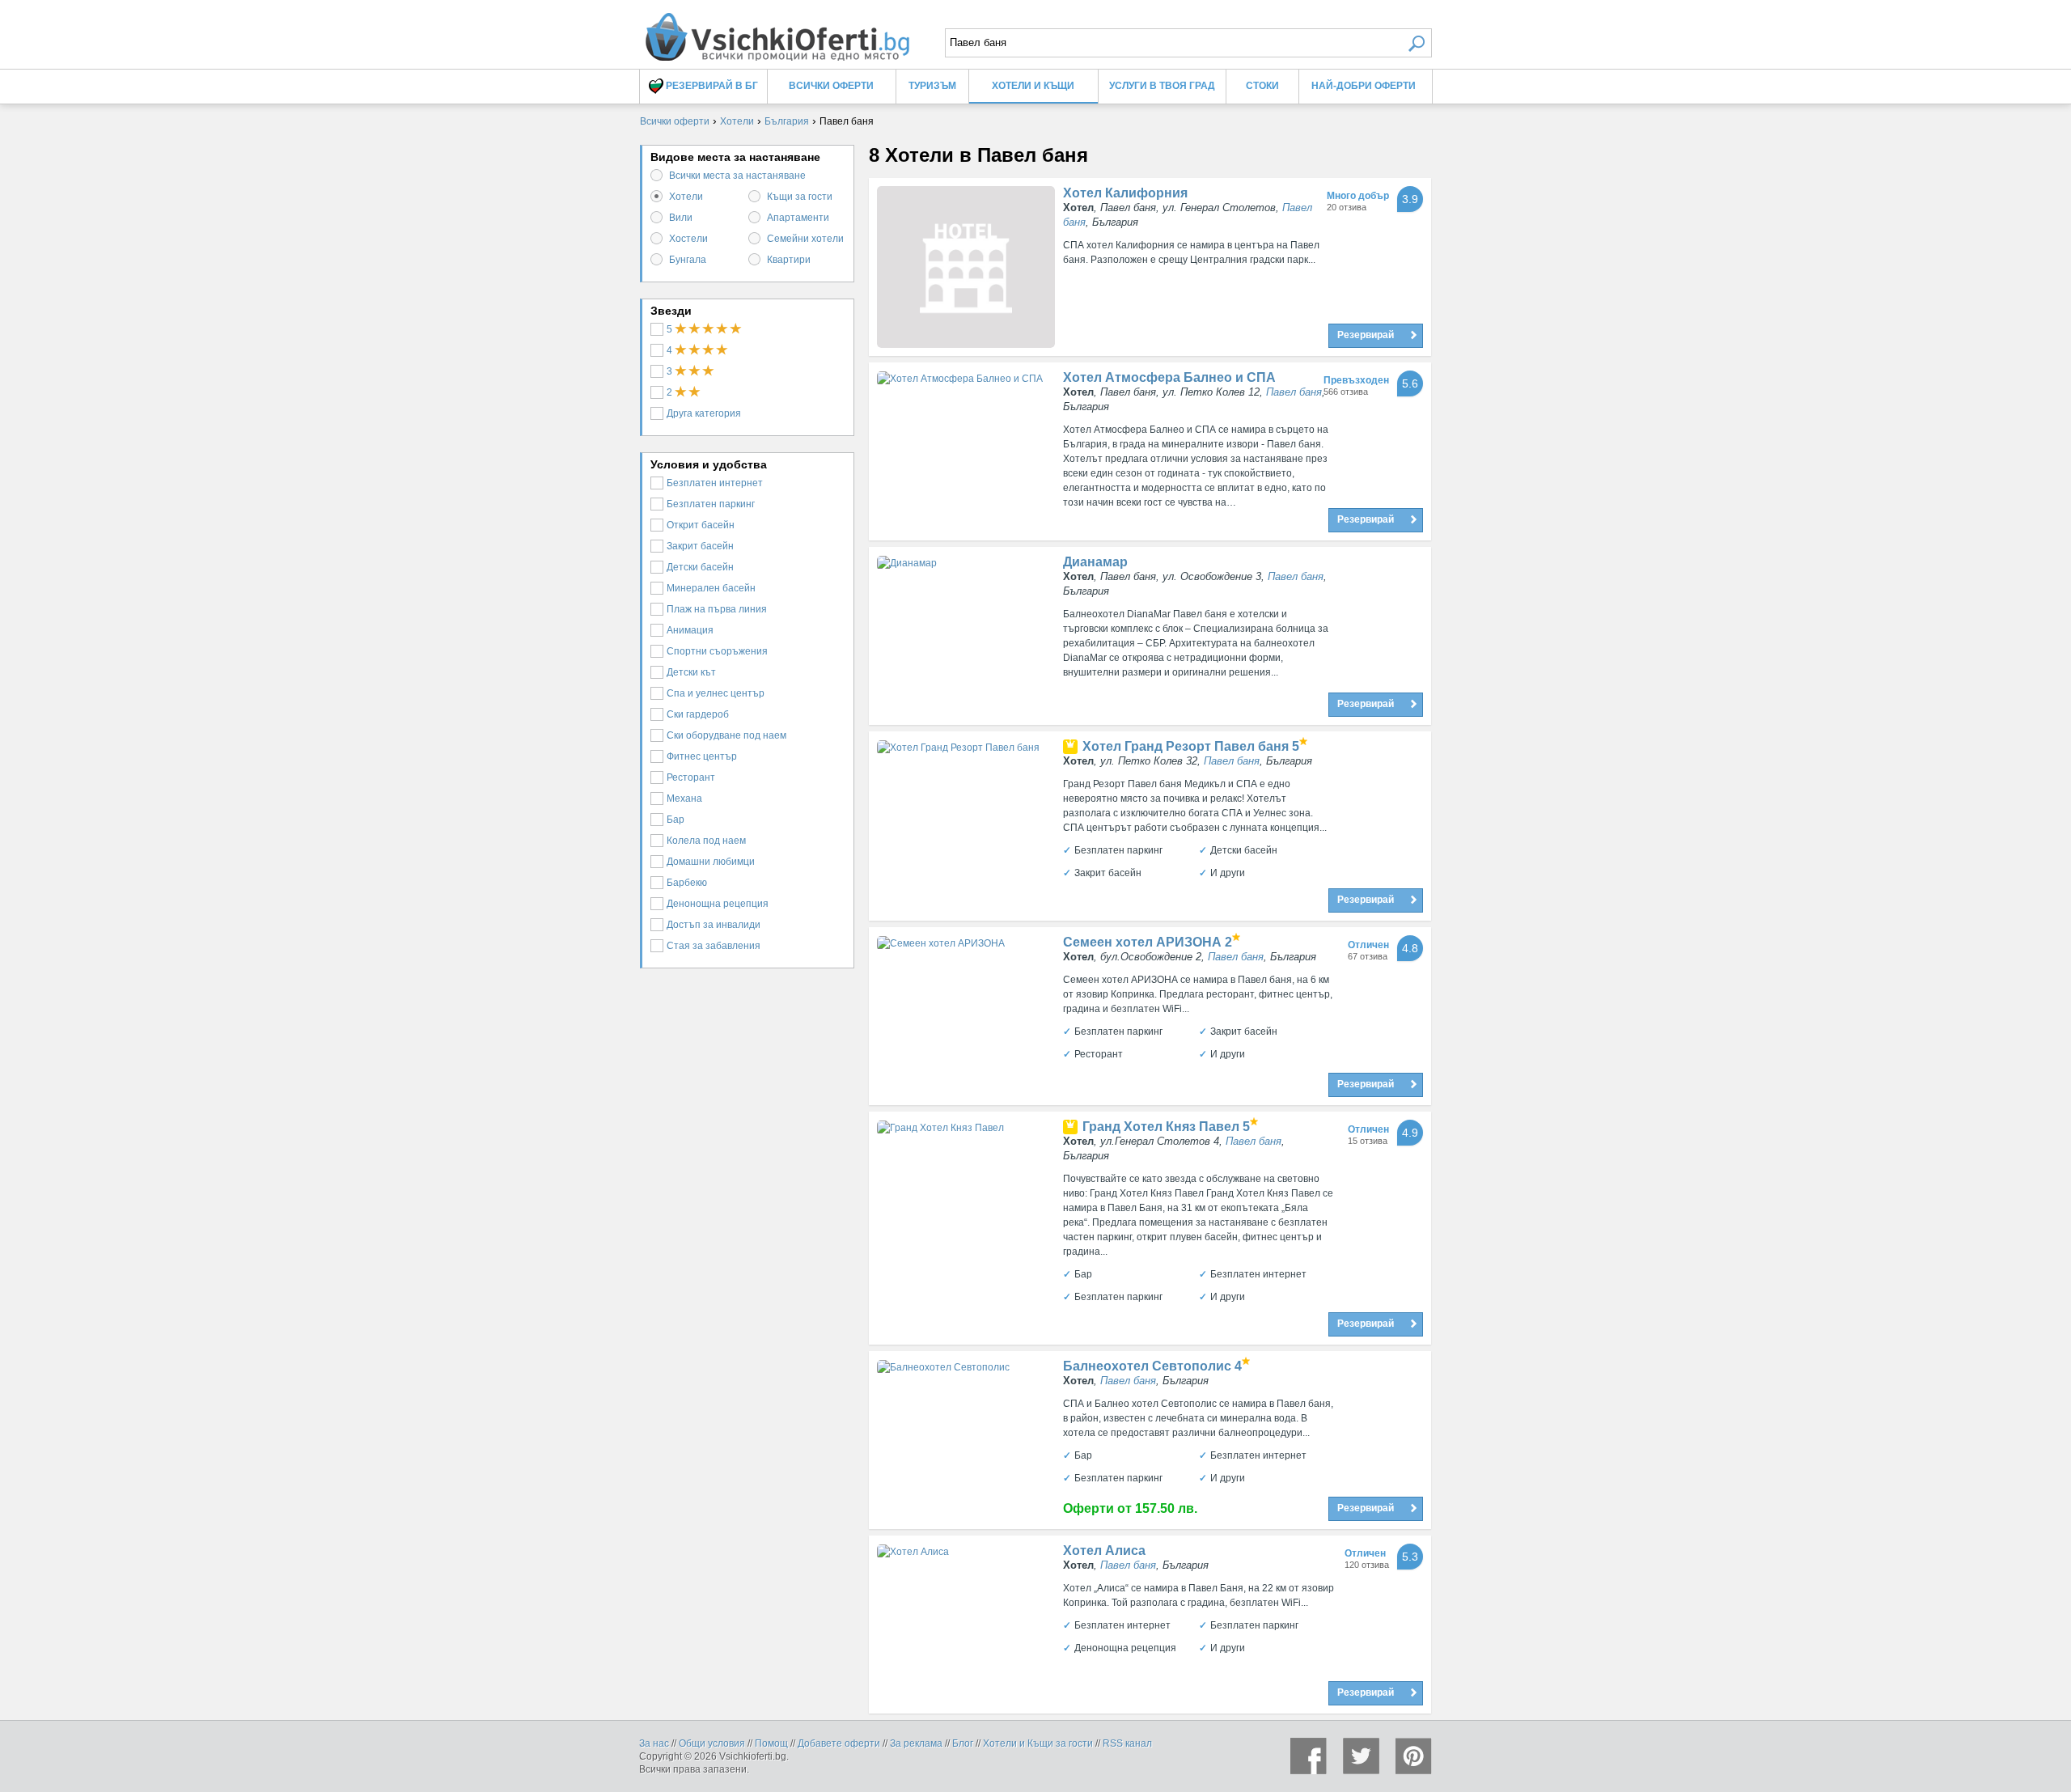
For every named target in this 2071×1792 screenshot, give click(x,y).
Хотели (686, 197)
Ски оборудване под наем (726, 735)
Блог (963, 1743)
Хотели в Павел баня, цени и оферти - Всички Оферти (777, 30)
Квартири (789, 260)
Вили (681, 218)
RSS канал (1127, 1743)
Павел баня (1294, 392)
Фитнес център (702, 756)
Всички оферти (831, 86)
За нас (654, 1743)
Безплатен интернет (715, 483)
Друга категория (704, 413)
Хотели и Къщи (1033, 86)
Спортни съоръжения (717, 651)
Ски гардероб (698, 714)
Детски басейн (700, 567)
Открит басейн (701, 525)
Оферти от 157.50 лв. (1130, 1508)
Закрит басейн (700, 546)
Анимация (690, 630)
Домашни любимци (711, 862)
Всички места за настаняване (737, 176)
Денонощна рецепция (718, 904)
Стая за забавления (714, 946)
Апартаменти (798, 218)
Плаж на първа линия (717, 609)
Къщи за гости (800, 197)
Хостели (688, 239)
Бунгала (688, 260)
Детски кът (691, 672)
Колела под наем (706, 841)
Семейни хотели (805, 239)
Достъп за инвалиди (714, 925)
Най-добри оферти (1364, 86)
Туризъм (932, 86)
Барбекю (687, 883)
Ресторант (691, 777)
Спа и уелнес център (716, 693)
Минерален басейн (711, 588)
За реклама (916, 1743)
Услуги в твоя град (1162, 86)
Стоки (1262, 86)
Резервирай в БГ (711, 86)
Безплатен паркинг (711, 504)
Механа (684, 799)
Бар (676, 820)
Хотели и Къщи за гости (1038, 1743)
